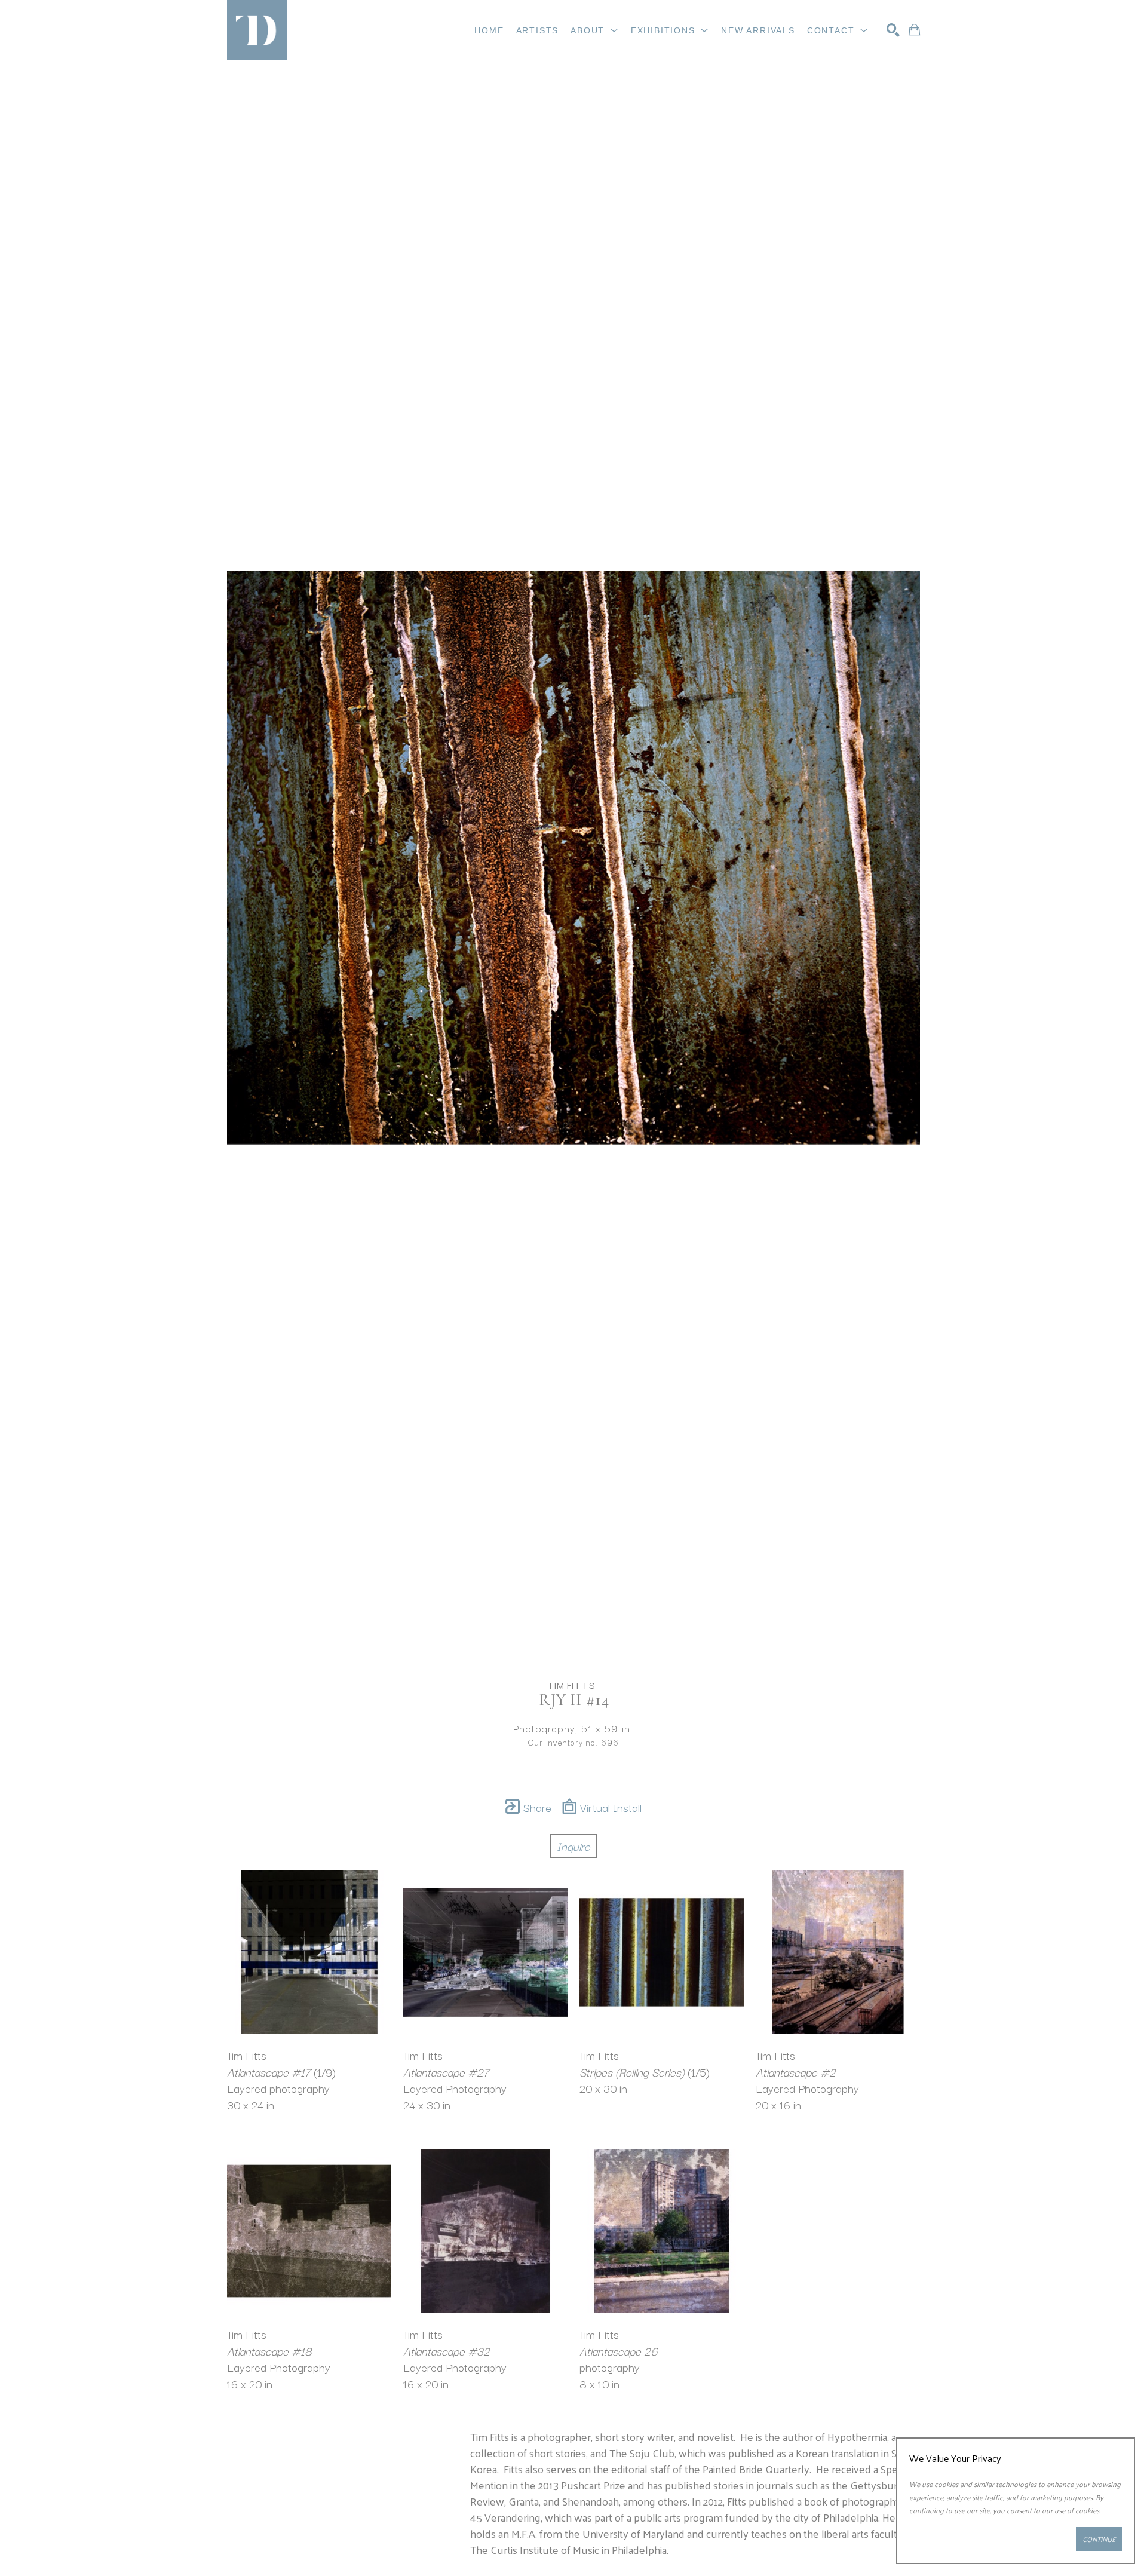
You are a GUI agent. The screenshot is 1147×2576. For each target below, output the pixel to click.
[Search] (893, 30)
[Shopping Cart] (914, 30)
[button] (595, 30)
